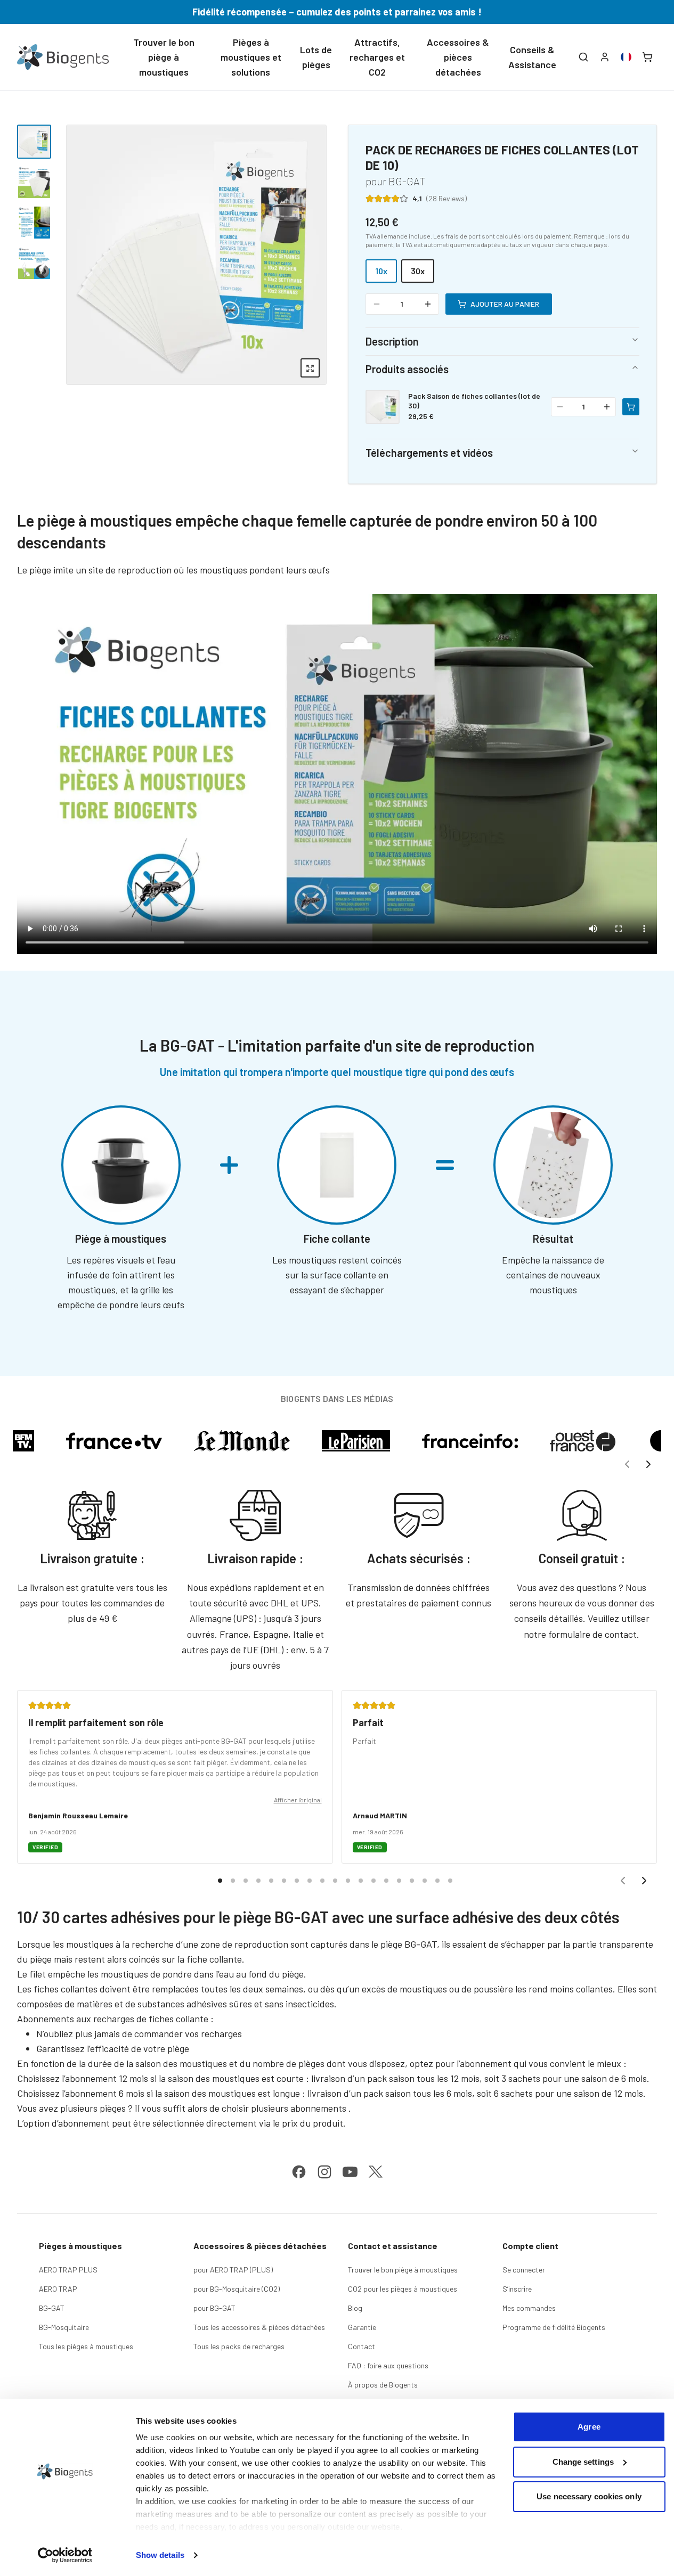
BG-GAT (52, 2308)
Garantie (362, 2327)
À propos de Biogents (383, 2385)
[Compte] (605, 57)
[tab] (220, 1881)
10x (381, 271)
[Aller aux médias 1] (34, 142)
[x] (376, 2172)
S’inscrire (517, 2289)
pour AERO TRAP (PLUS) (233, 2270)
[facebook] (299, 2172)
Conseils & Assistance (532, 57)
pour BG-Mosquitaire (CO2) (237, 2289)
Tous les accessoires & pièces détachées (259, 2327)
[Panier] (647, 57)
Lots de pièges (316, 57)
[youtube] (350, 2172)
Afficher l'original (298, 1800)
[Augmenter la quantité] (428, 304)
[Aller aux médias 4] (34, 263)
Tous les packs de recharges (239, 2346)
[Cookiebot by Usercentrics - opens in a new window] (65, 2555)
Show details (160, 2555)
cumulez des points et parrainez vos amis (386, 12)
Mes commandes (529, 2308)
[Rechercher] (583, 57)
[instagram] (324, 2172)
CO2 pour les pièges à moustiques (403, 2289)
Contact (362, 2346)
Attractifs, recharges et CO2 (377, 57)
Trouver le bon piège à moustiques (164, 57)
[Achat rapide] (631, 407)
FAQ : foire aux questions (388, 2365)
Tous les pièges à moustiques (86, 2346)
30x (418, 271)
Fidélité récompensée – (244, 12)
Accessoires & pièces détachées (458, 57)
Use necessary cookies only (589, 2496)
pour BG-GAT (214, 2308)
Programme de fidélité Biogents (554, 2327)
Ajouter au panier (505, 304)
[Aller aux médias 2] (34, 182)
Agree (589, 2427)
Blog (355, 2308)
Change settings (583, 2462)
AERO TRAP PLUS (68, 2270)
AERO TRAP (58, 2289)
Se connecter (524, 2270)
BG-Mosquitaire (64, 2327)
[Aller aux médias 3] (34, 223)
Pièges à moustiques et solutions (251, 57)
